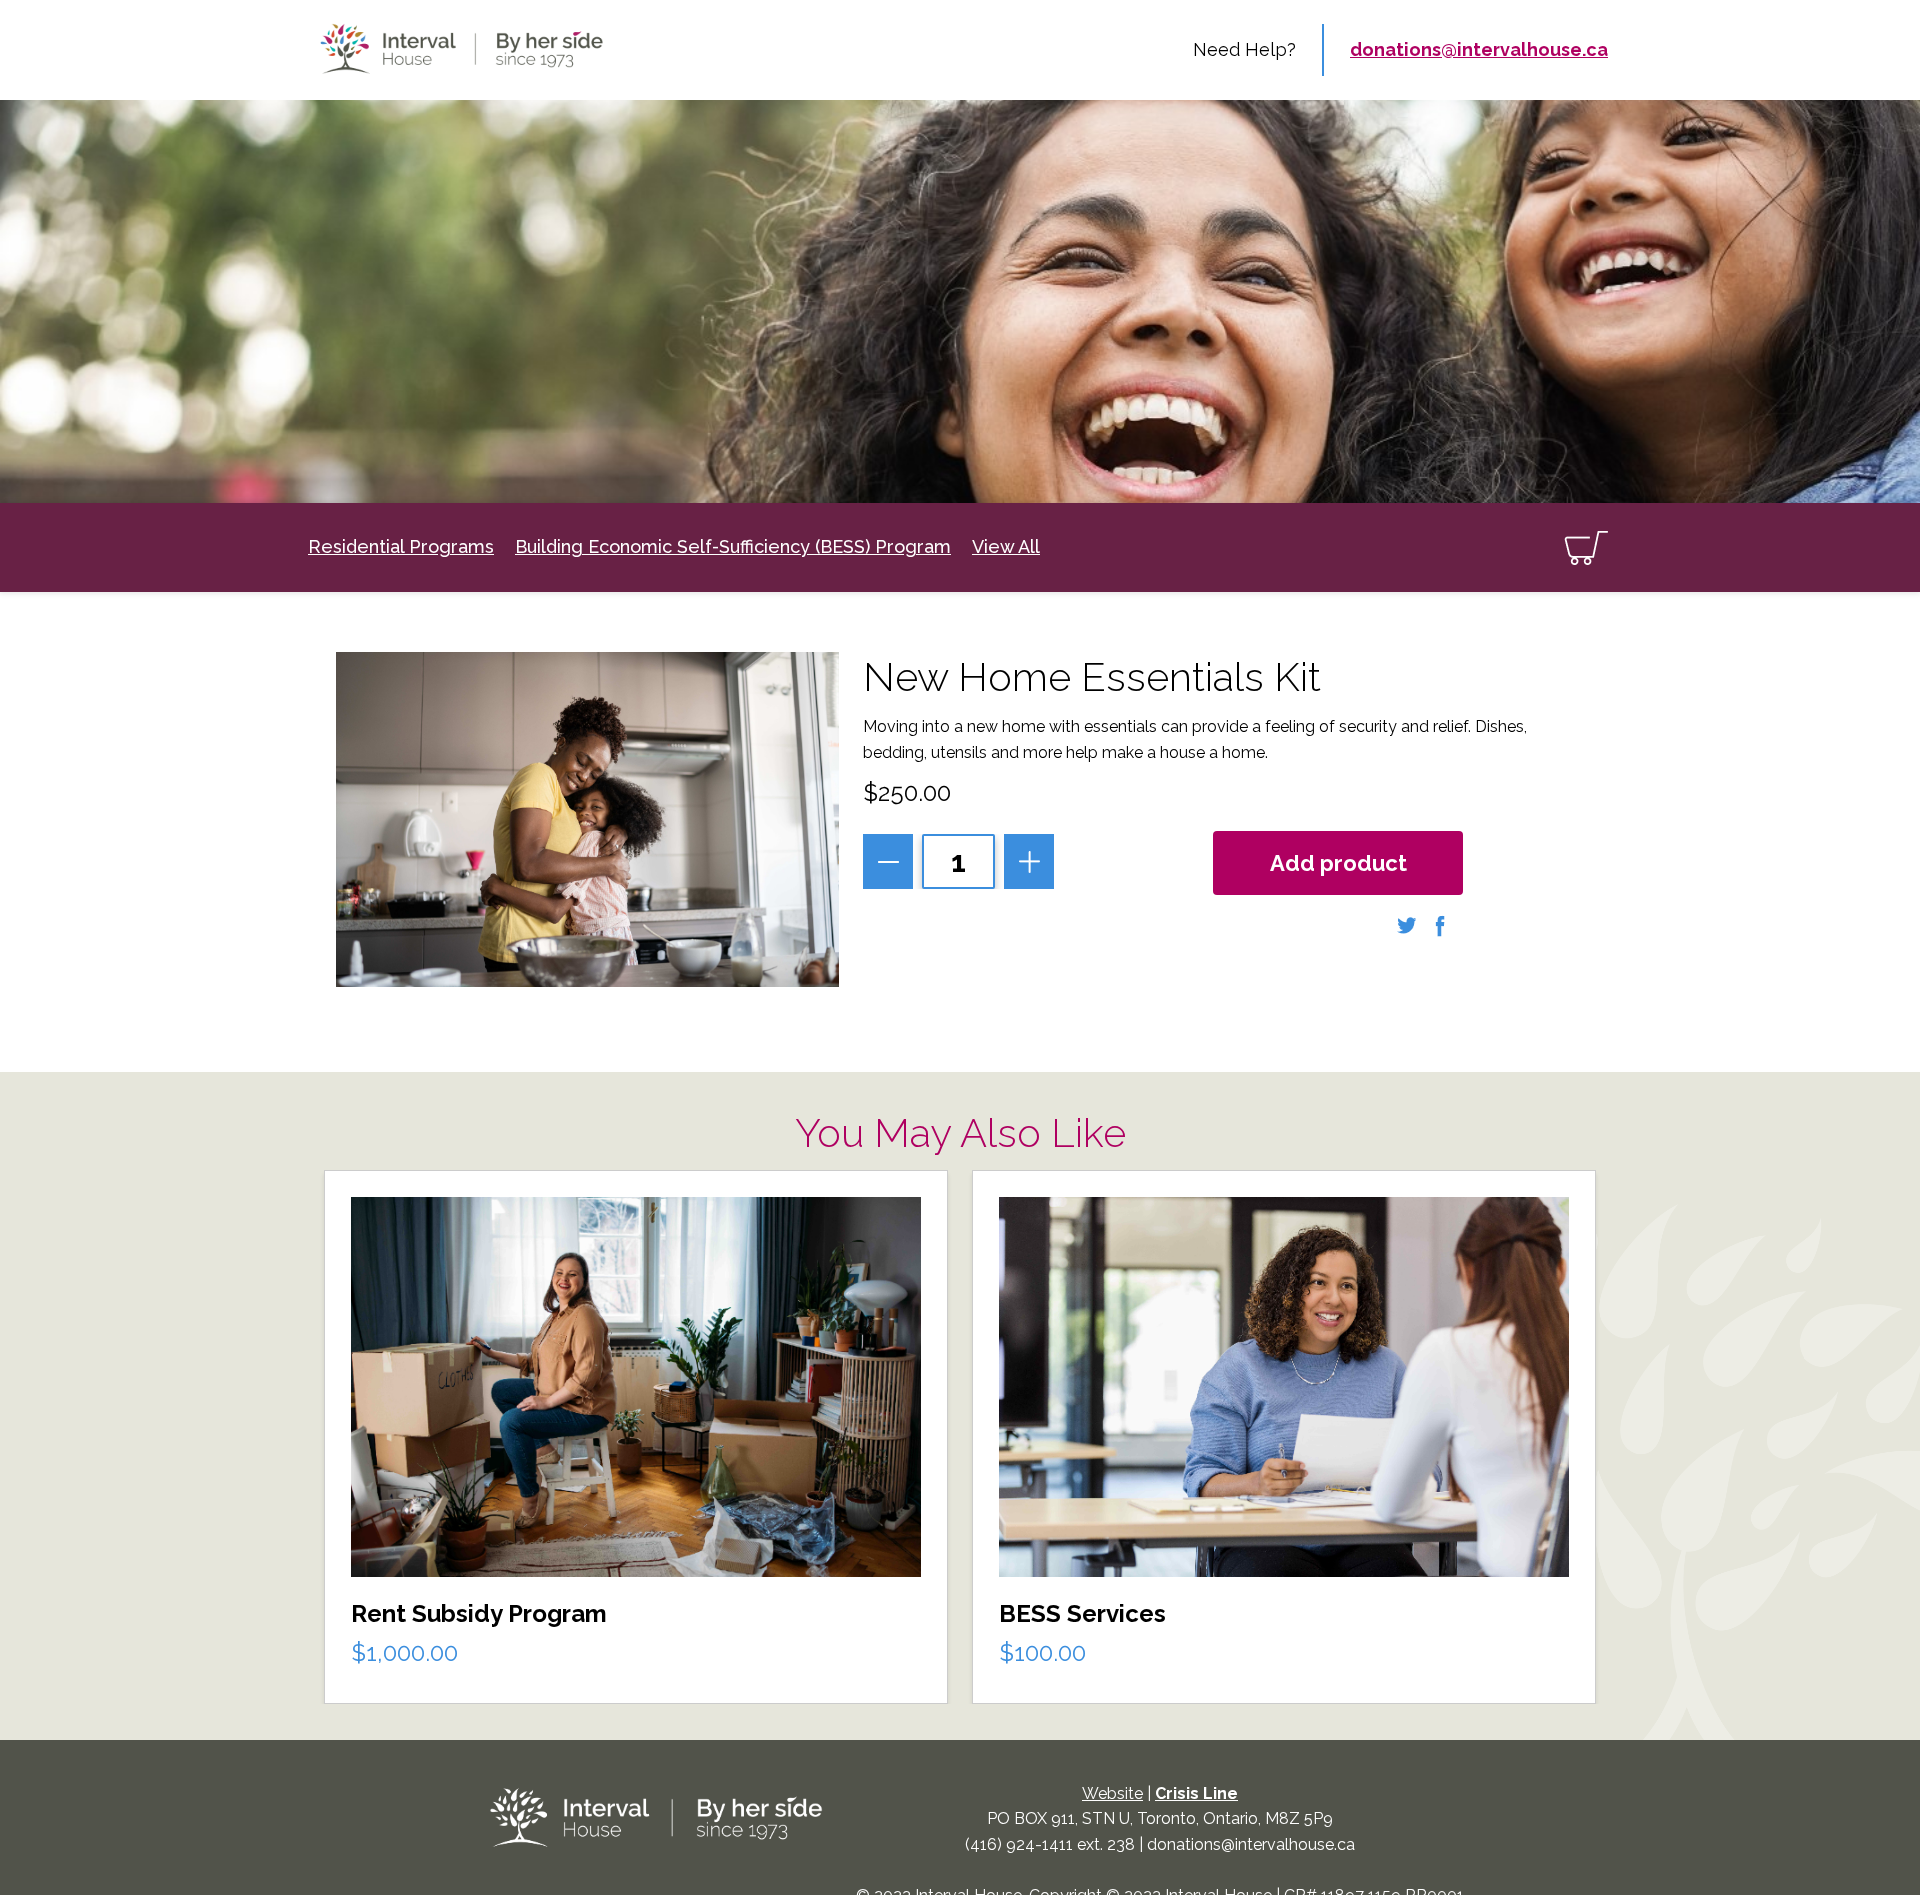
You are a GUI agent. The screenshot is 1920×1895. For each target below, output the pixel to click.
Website (1112, 1793)
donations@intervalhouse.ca (1479, 49)
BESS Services (1082, 1613)
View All (1006, 546)
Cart (1586, 547)
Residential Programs (401, 546)
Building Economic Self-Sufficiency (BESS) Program (733, 546)
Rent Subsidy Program (479, 1613)
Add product (1338, 863)
